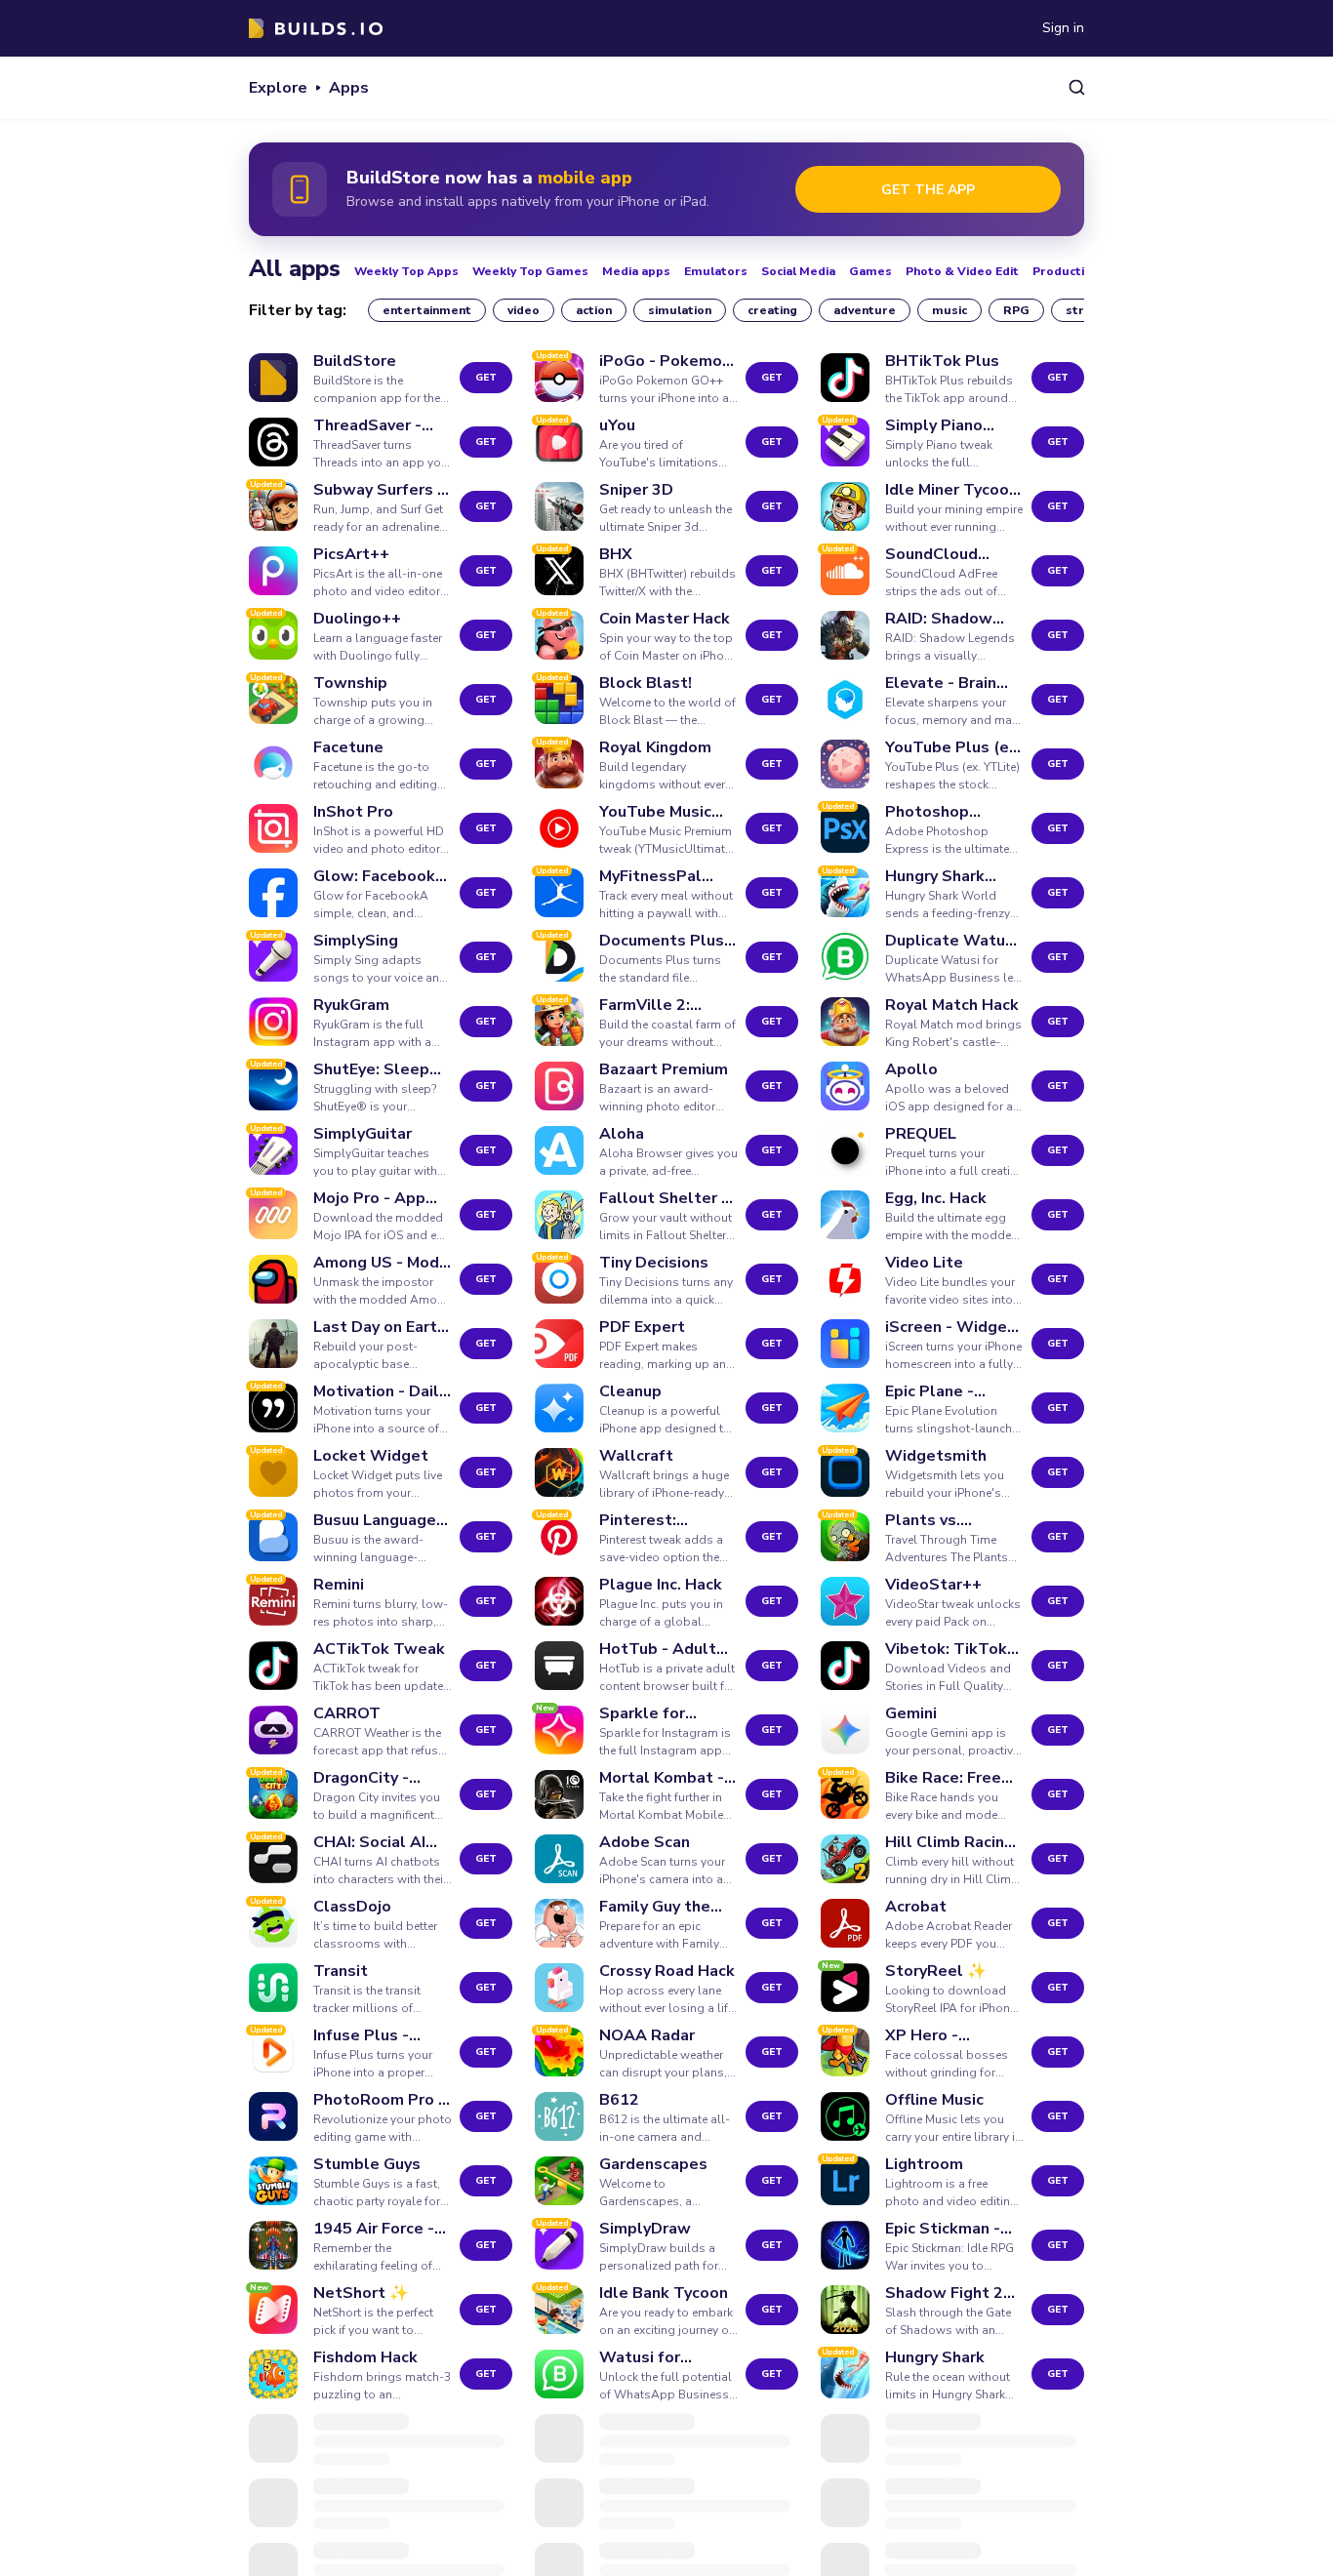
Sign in (1063, 28)
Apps (349, 88)
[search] (1077, 87)
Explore (278, 88)
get (486, 378)
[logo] (316, 28)
